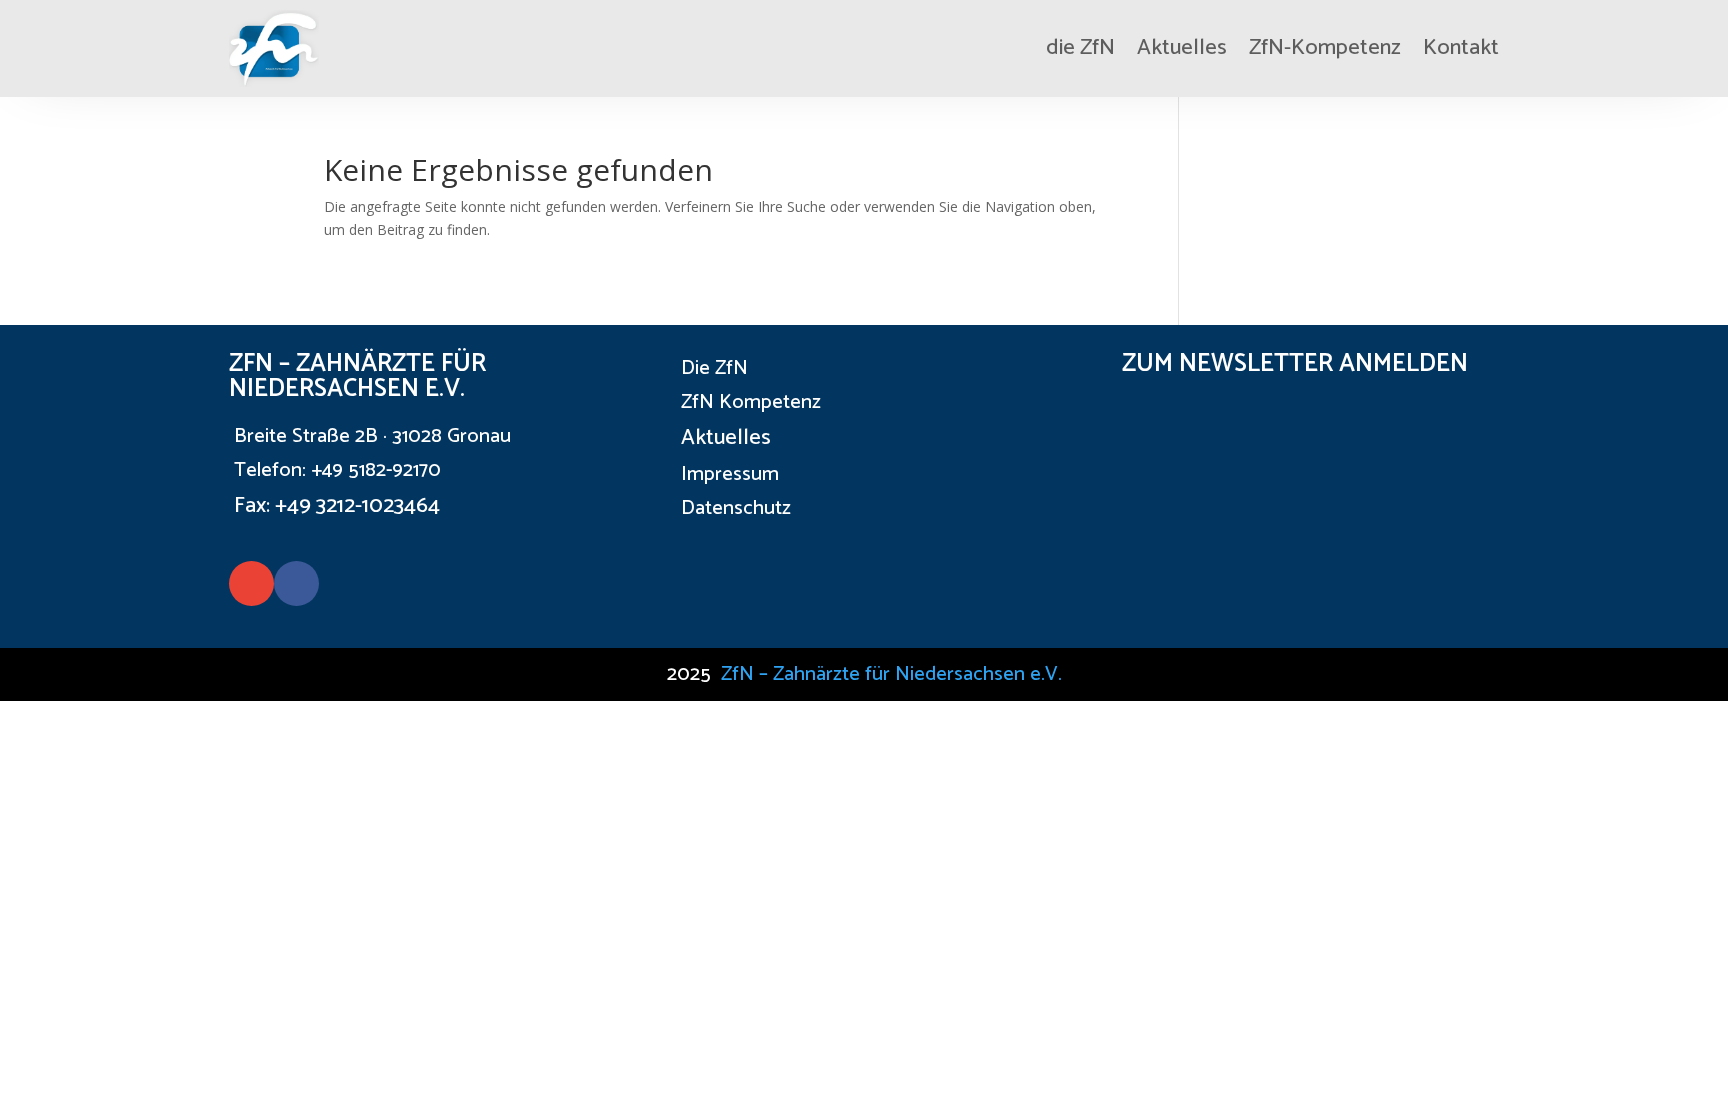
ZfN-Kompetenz (1325, 48)
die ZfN (1080, 48)
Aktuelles (1182, 48)
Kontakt (1461, 48)
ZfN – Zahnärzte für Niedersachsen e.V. (891, 674)
